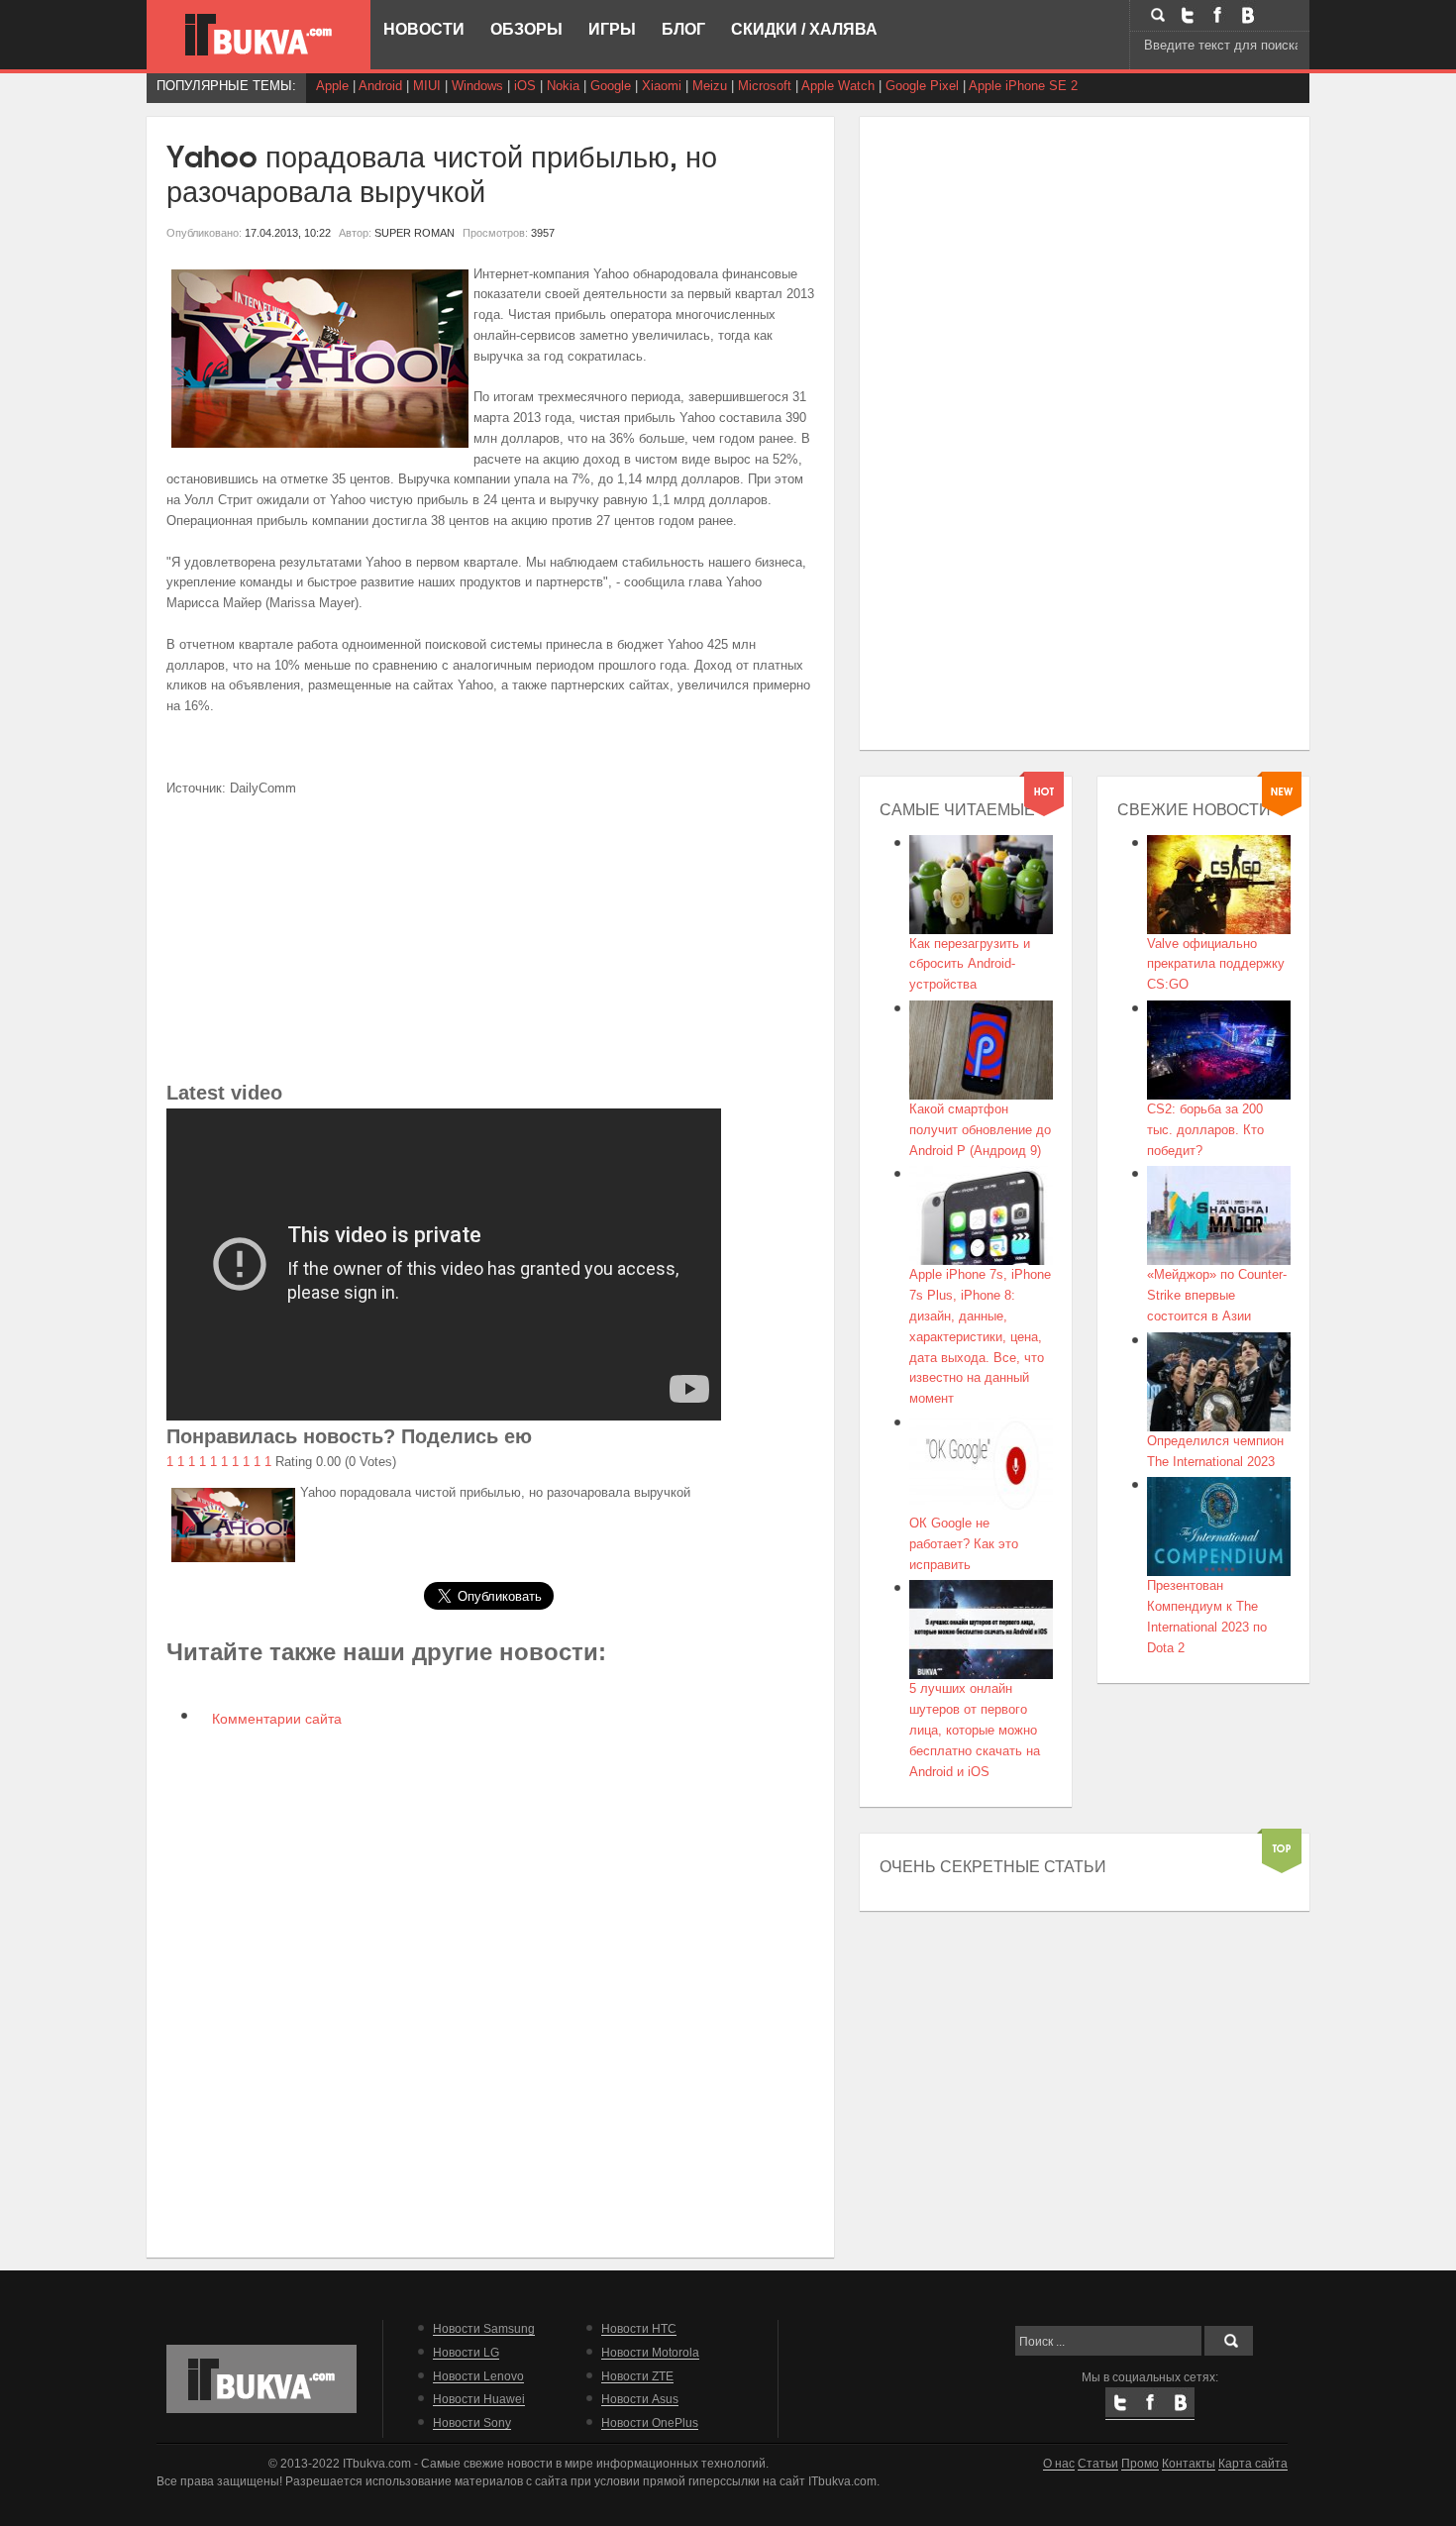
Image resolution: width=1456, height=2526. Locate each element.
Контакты (1189, 2463)
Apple (332, 86)
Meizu (710, 86)
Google (611, 86)
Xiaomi (662, 86)
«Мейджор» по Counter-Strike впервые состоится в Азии (1217, 1295)
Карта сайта (1253, 2463)
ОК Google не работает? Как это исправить (964, 1544)
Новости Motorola (650, 2352)
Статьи (1098, 2463)
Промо (1140, 2463)
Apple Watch (838, 86)
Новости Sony (472, 2422)
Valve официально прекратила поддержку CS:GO (1216, 964)
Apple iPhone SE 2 (1023, 86)
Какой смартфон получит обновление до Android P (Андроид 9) (980, 1130)
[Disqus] (491, 1991)
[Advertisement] (491, 938)
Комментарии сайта (275, 1719)
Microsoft (765, 86)
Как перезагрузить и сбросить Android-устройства (970, 964)
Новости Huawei (479, 2399)
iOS (525, 86)
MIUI (427, 86)
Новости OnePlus (650, 2422)
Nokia (563, 86)
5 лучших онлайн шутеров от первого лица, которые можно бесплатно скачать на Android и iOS (975, 1730)
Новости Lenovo (478, 2376)
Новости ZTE (637, 2376)
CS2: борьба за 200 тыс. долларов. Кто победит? (1205, 1130)
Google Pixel (922, 86)
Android (380, 86)
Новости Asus (640, 2399)
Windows (477, 86)
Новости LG (466, 2352)
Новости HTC (639, 2328)
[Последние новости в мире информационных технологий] (259, 35)
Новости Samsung (484, 2328)
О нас (1059, 2463)
